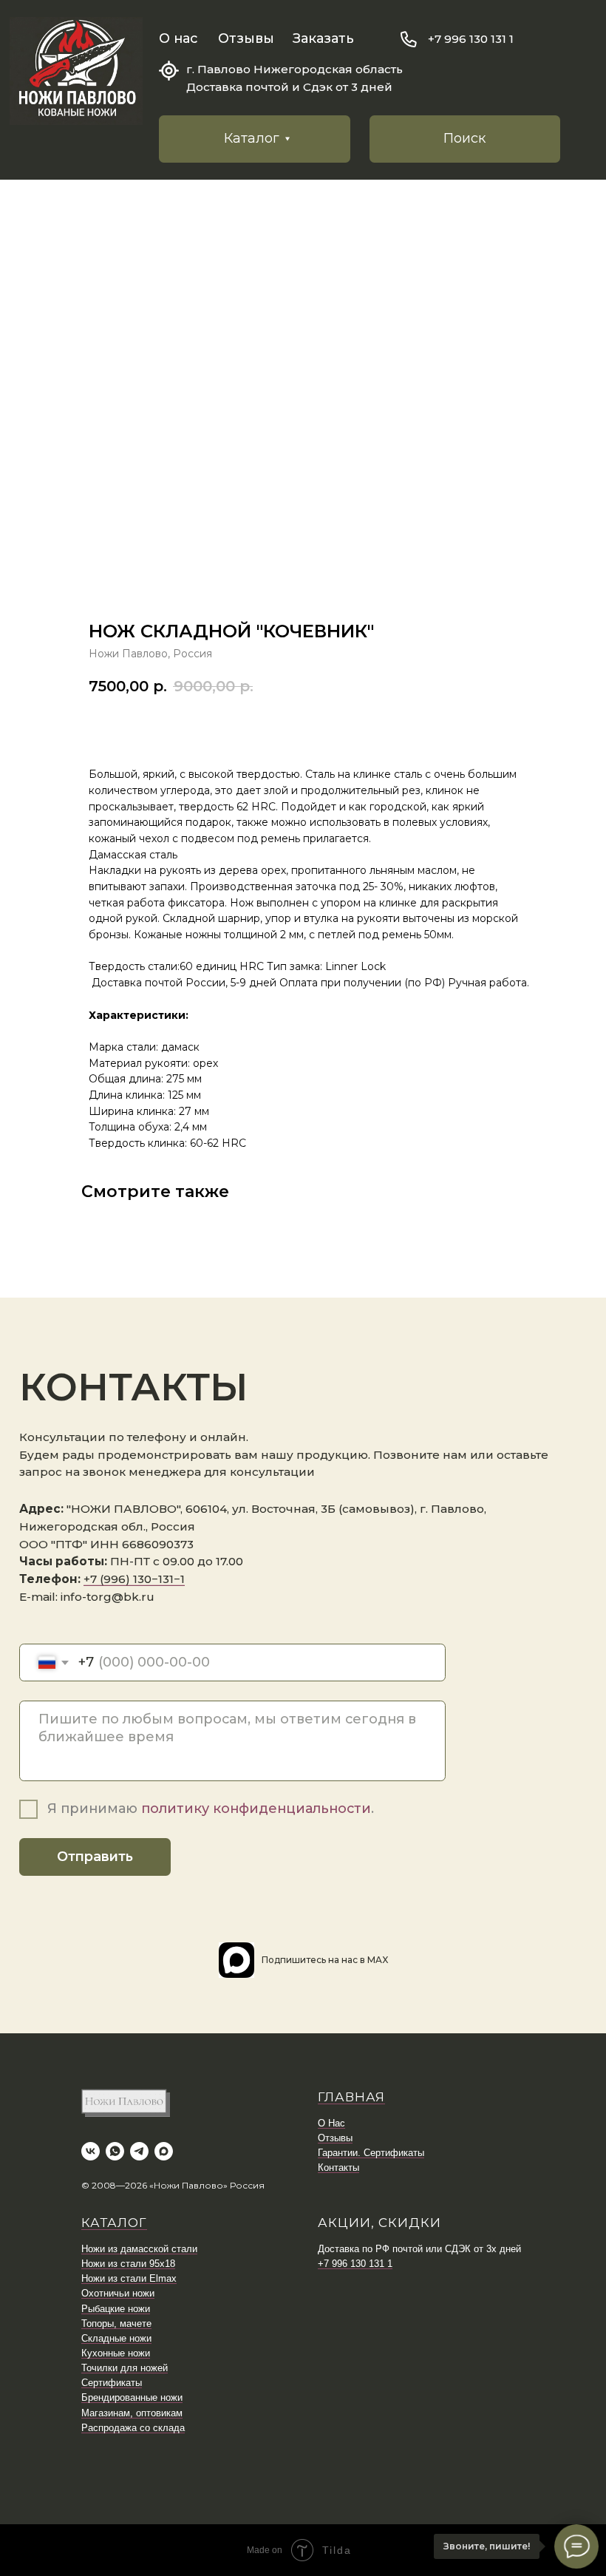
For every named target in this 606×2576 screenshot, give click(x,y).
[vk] (91, 2151)
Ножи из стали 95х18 (128, 2264)
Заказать (323, 38)
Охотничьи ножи (118, 2293)
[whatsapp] (115, 2151)
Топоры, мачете (116, 2324)
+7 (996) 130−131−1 (134, 1579)
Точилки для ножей (125, 2368)
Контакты (338, 2167)
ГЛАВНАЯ (351, 2097)
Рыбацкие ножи (116, 2309)
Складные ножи (116, 2338)
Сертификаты (112, 2383)
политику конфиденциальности (256, 1809)
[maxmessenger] (164, 2151)
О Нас (331, 2123)
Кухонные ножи (116, 2353)
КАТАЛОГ (114, 2223)
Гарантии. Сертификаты (371, 2153)
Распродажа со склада (133, 2428)
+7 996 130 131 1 (471, 39)
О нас (178, 38)
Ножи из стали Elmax (129, 2278)
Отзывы (246, 38)
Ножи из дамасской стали (139, 2249)
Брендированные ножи (132, 2397)
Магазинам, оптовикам (132, 2413)
